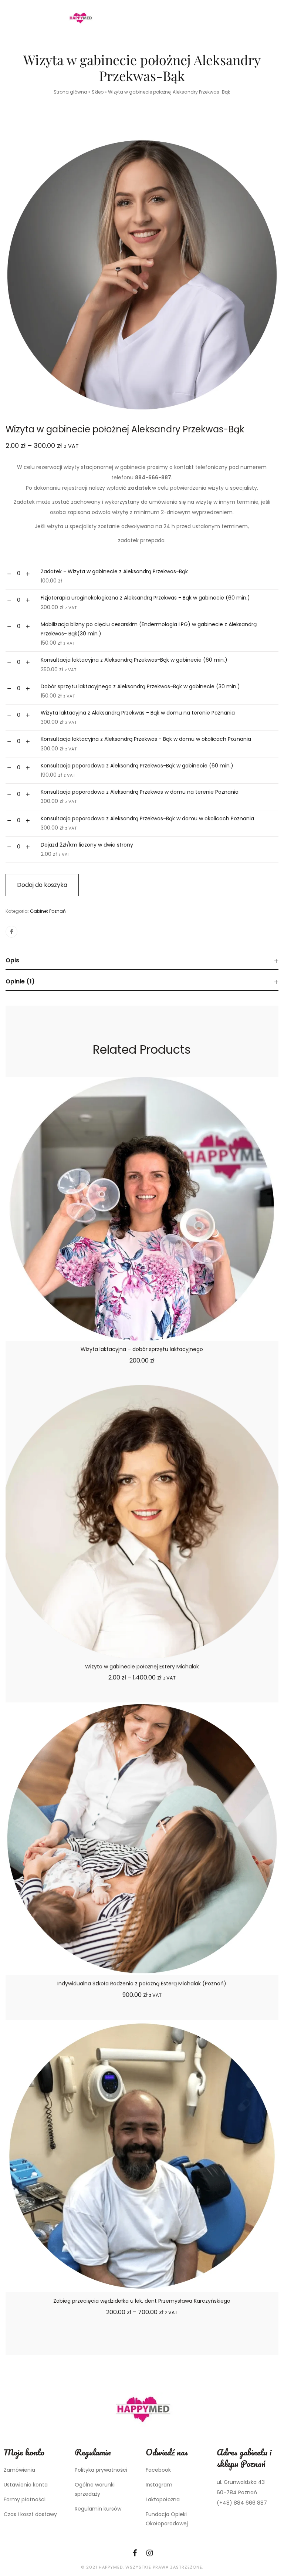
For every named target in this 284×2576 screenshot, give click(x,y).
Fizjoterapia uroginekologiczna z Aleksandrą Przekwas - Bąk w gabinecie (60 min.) (145, 598)
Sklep (98, 92)
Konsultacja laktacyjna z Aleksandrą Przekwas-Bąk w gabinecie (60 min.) (134, 660)
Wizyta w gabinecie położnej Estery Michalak (142, 1667)
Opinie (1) (20, 981)
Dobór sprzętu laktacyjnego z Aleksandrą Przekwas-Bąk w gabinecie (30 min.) (140, 686)
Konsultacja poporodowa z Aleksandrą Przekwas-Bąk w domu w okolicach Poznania (147, 818)
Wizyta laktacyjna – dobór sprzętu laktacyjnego (142, 1349)
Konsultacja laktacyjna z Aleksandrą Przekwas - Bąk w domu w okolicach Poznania (146, 739)
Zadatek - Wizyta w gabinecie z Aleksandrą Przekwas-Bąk (114, 571)
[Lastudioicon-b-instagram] (149, 2553)
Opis (12, 960)
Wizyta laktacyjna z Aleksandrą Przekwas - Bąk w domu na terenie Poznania (138, 713)
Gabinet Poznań (48, 911)
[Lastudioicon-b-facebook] (135, 2553)
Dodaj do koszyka (42, 885)
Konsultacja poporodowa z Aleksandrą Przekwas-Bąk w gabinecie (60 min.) (137, 766)
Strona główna (70, 92)
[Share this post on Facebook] (11, 932)
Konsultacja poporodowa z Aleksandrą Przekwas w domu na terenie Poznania (140, 792)
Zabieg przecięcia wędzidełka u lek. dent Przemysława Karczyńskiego (142, 2301)
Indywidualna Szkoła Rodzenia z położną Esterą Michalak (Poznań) (142, 1984)
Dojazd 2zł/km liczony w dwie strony (87, 845)
